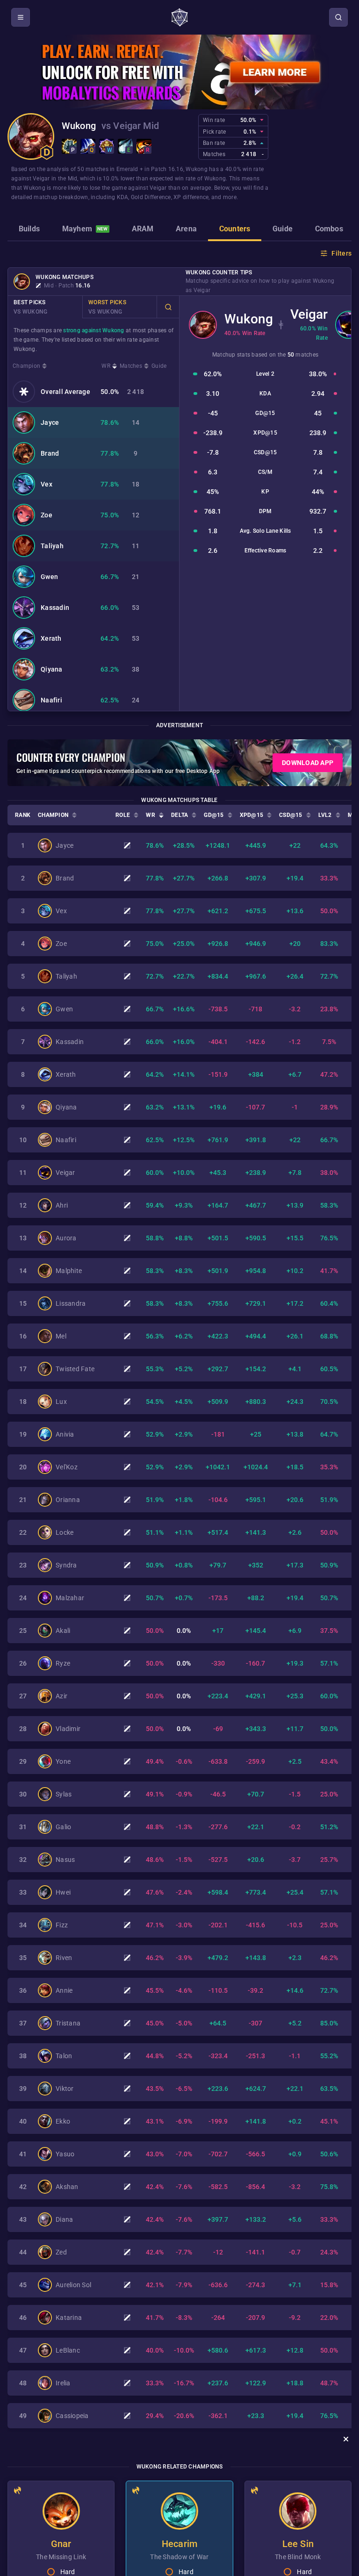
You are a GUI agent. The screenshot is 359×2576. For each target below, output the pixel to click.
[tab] (29, 230)
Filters (341, 253)
